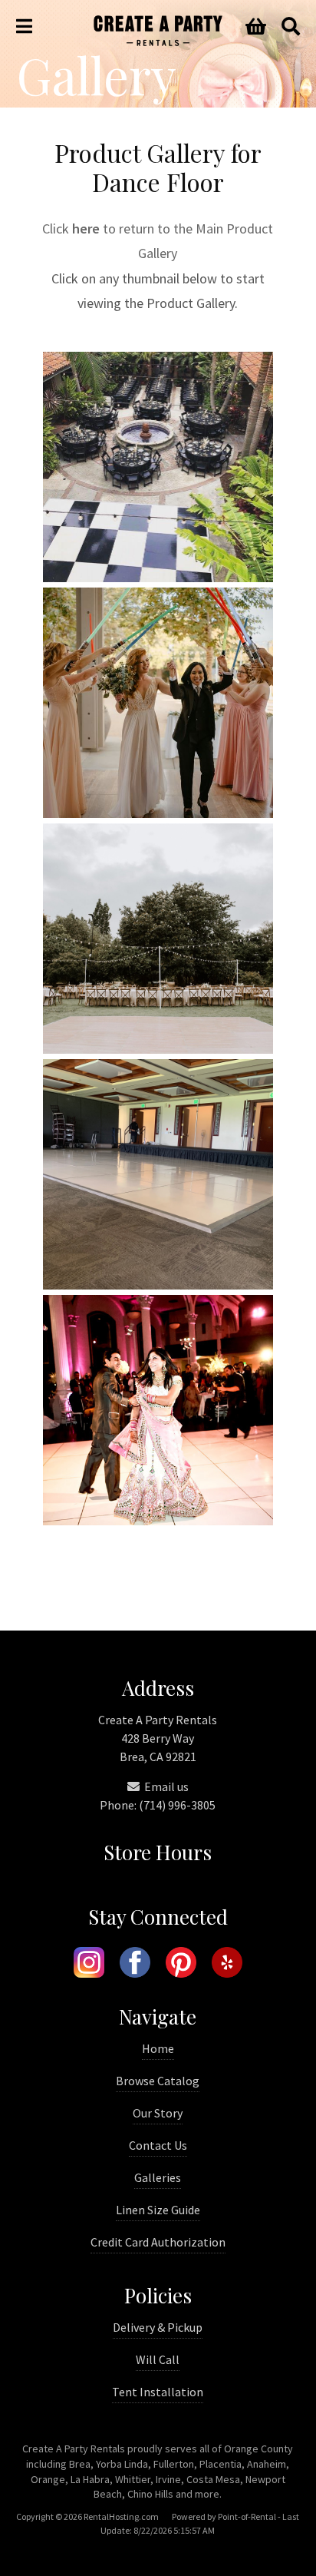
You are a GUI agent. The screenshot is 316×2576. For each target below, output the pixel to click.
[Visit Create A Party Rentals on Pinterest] (181, 1965)
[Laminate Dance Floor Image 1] (158, 813)
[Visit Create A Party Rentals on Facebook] (135, 1965)
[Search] (291, 27)
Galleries (158, 2177)
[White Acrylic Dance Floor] (158, 1285)
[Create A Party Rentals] (158, 41)
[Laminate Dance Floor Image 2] (158, 1049)
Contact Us (158, 2145)
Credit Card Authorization (158, 2242)
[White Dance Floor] (158, 1520)
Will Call (158, 2359)
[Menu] (24, 27)
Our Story (158, 2113)
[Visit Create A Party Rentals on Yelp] (227, 1965)
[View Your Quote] (256, 27)
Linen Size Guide (158, 2210)
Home (158, 2048)
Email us (165, 1786)
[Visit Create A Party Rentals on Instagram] (89, 1965)
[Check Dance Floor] (158, 577)
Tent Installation (158, 2392)
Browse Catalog (158, 2081)
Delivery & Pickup (158, 2327)
